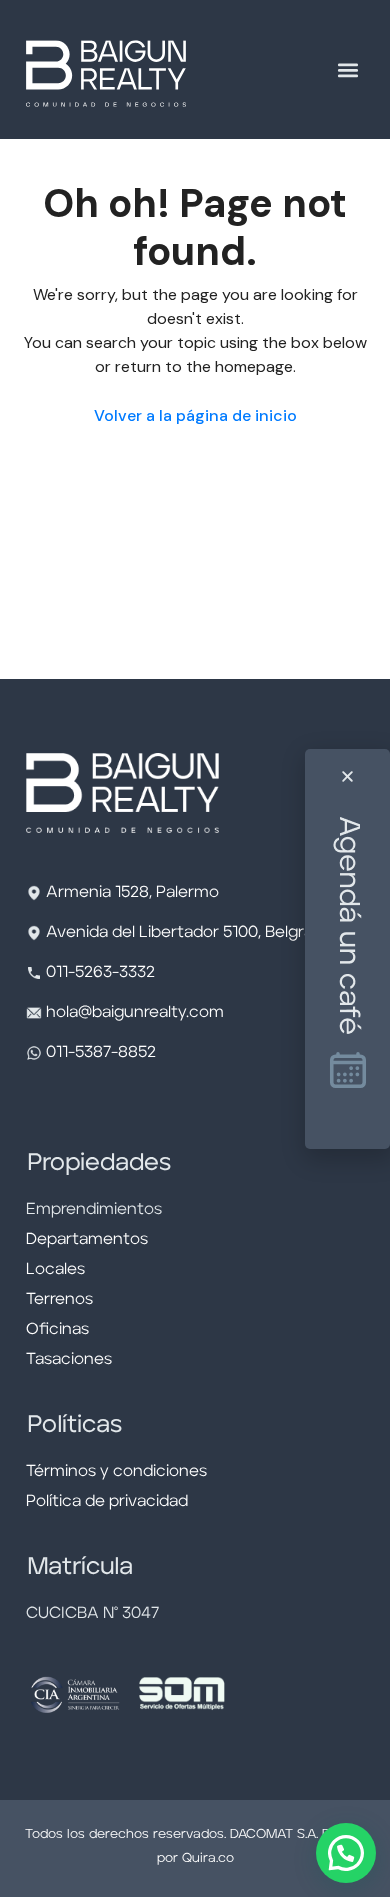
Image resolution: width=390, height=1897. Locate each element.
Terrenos (59, 1300)
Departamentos (87, 1240)
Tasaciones (69, 1360)
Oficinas (57, 1330)
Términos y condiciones (116, 1472)
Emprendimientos (94, 1210)
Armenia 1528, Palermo (132, 893)
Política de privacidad (107, 1502)
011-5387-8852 (99, 1053)
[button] (347, 69)
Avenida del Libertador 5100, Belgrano (189, 933)
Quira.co (208, 1858)
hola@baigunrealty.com (135, 1013)
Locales (55, 1270)
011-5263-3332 (100, 973)
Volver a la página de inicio (195, 415)
